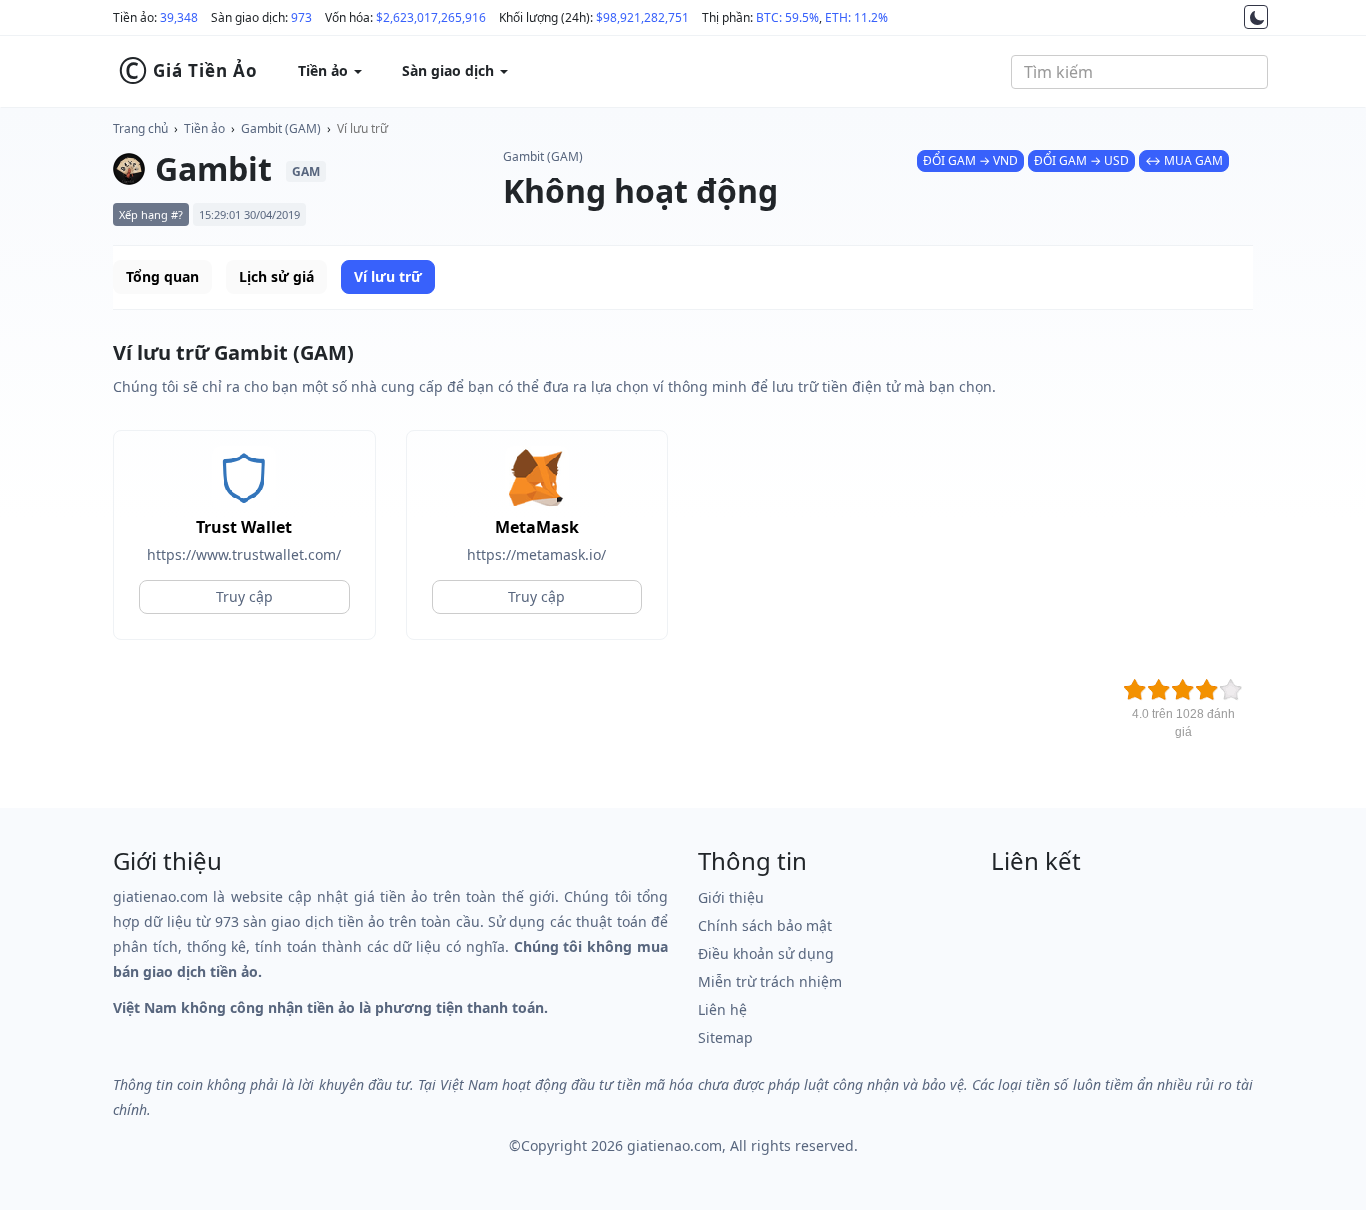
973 (301, 17)
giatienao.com (674, 1145)
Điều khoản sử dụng (766, 953)
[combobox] (1139, 72)
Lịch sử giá (276, 276)
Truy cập (244, 596)
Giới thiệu (731, 897)
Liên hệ (722, 1009)
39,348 (179, 17)
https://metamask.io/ (536, 554)
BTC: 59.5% (787, 17)
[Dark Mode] (1256, 17)
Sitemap (725, 1037)
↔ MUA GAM (1184, 160)
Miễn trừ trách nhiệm (770, 981)
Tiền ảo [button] (325, 70)
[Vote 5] (1231, 690)
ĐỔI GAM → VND (970, 160)
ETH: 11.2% (856, 17)
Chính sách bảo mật (765, 925)
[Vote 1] (1135, 690)
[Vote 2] (1159, 690)
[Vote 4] (1207, 690)
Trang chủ (140, 128)
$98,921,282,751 (642, 17)
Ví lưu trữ (362, 128)
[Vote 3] (1183, 690)
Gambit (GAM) (281, 128)
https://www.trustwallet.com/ (244, 554)
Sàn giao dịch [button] (450, 70)
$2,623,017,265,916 (431, 17)
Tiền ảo (204, 128)
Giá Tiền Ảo (188, 71)
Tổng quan (162, 276)
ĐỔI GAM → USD (1081, 160)
